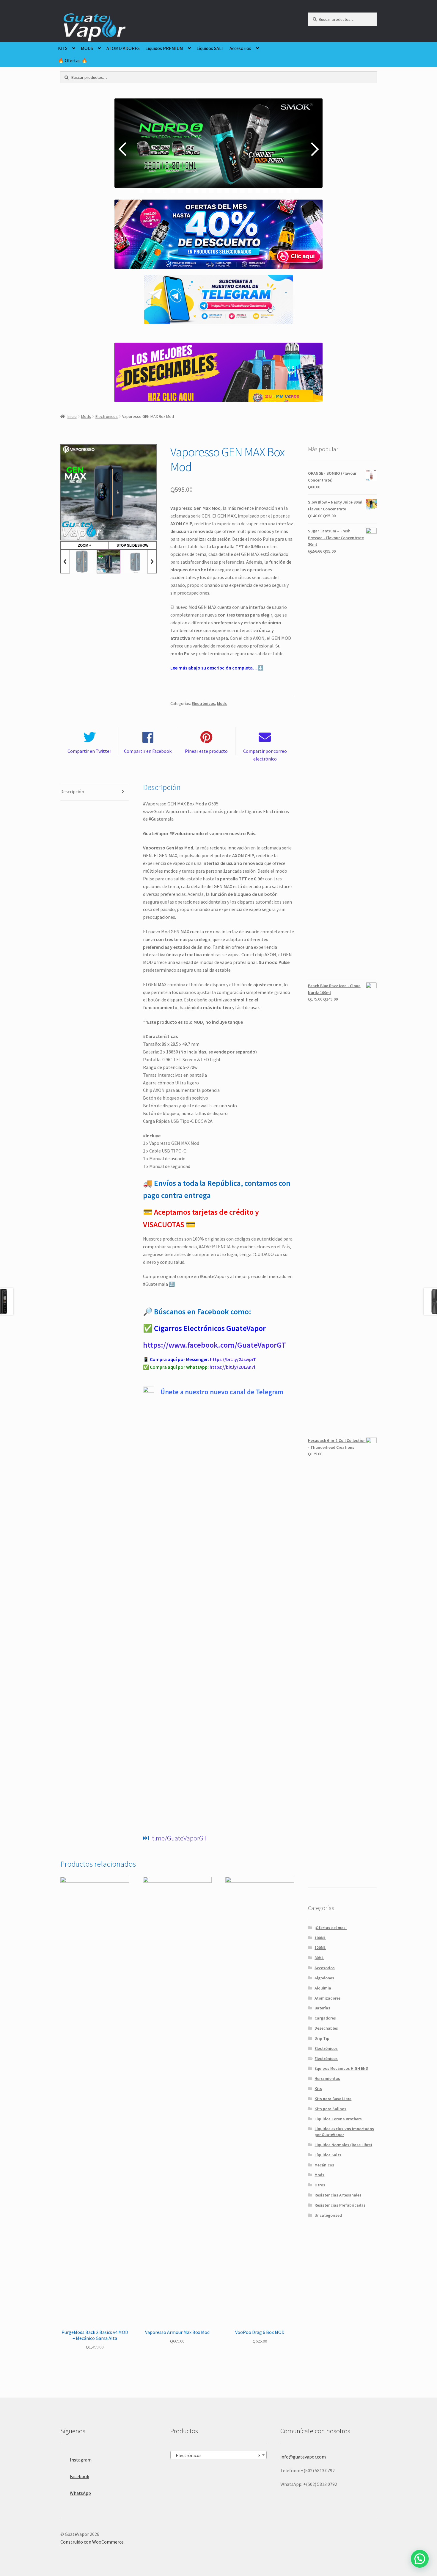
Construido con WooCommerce (92, 2542)
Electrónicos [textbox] (217, 2455)
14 (242, 191)
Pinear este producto (206, 751)
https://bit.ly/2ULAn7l (232, 1367)
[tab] (95, 792)
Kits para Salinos (330, 2109)
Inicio (72, 416)
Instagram (81, 2460)
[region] (218, 149)
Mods (86, 416)
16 (258, 191)
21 (297, 191)
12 (227, 191)
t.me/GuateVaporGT (180, 1838)
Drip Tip (322, 2038)
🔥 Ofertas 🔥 (73, 60)
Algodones (324, 1978)
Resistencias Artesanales (338, 2195)
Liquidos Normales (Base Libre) (343, 2145)
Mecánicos (324, 2165)
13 (235, 191)
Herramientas (327, 2078)
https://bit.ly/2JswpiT (233, 1359)
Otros (320, 2185)
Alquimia (323, 1988)
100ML (320, 1938)
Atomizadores (328, 1998)
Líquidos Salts (328, 2155)
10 (212, 191)
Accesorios (240, 48)
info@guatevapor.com (303, 2457)
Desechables (326, 2028)
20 (289, 191)
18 (273, 191)
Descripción (72, 791)
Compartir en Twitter (89, 751)
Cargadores (325, 2018)
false (123, 149)
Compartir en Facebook (148, 751)
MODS (87, 48)
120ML (320, 1948)
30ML (319, 1958)
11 (219, 191)
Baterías (322, 2008)
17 (266, 191)
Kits (318, 2089)
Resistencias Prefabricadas (340, 2205)
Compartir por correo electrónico (265, 755)
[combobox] (218, 2455)
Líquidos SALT (210, 48)
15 (250, 191)
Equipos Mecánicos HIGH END (341, 2068)
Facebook (80, 2476)
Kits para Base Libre (333, 2099)
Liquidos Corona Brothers (338, 2119)
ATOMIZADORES (123, 48)
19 (281, 191)
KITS (63, 48)
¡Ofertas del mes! (331, 1928)
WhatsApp (80, 2493)
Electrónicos (107, 416)
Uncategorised (328, 2215)
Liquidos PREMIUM (164, 48)
